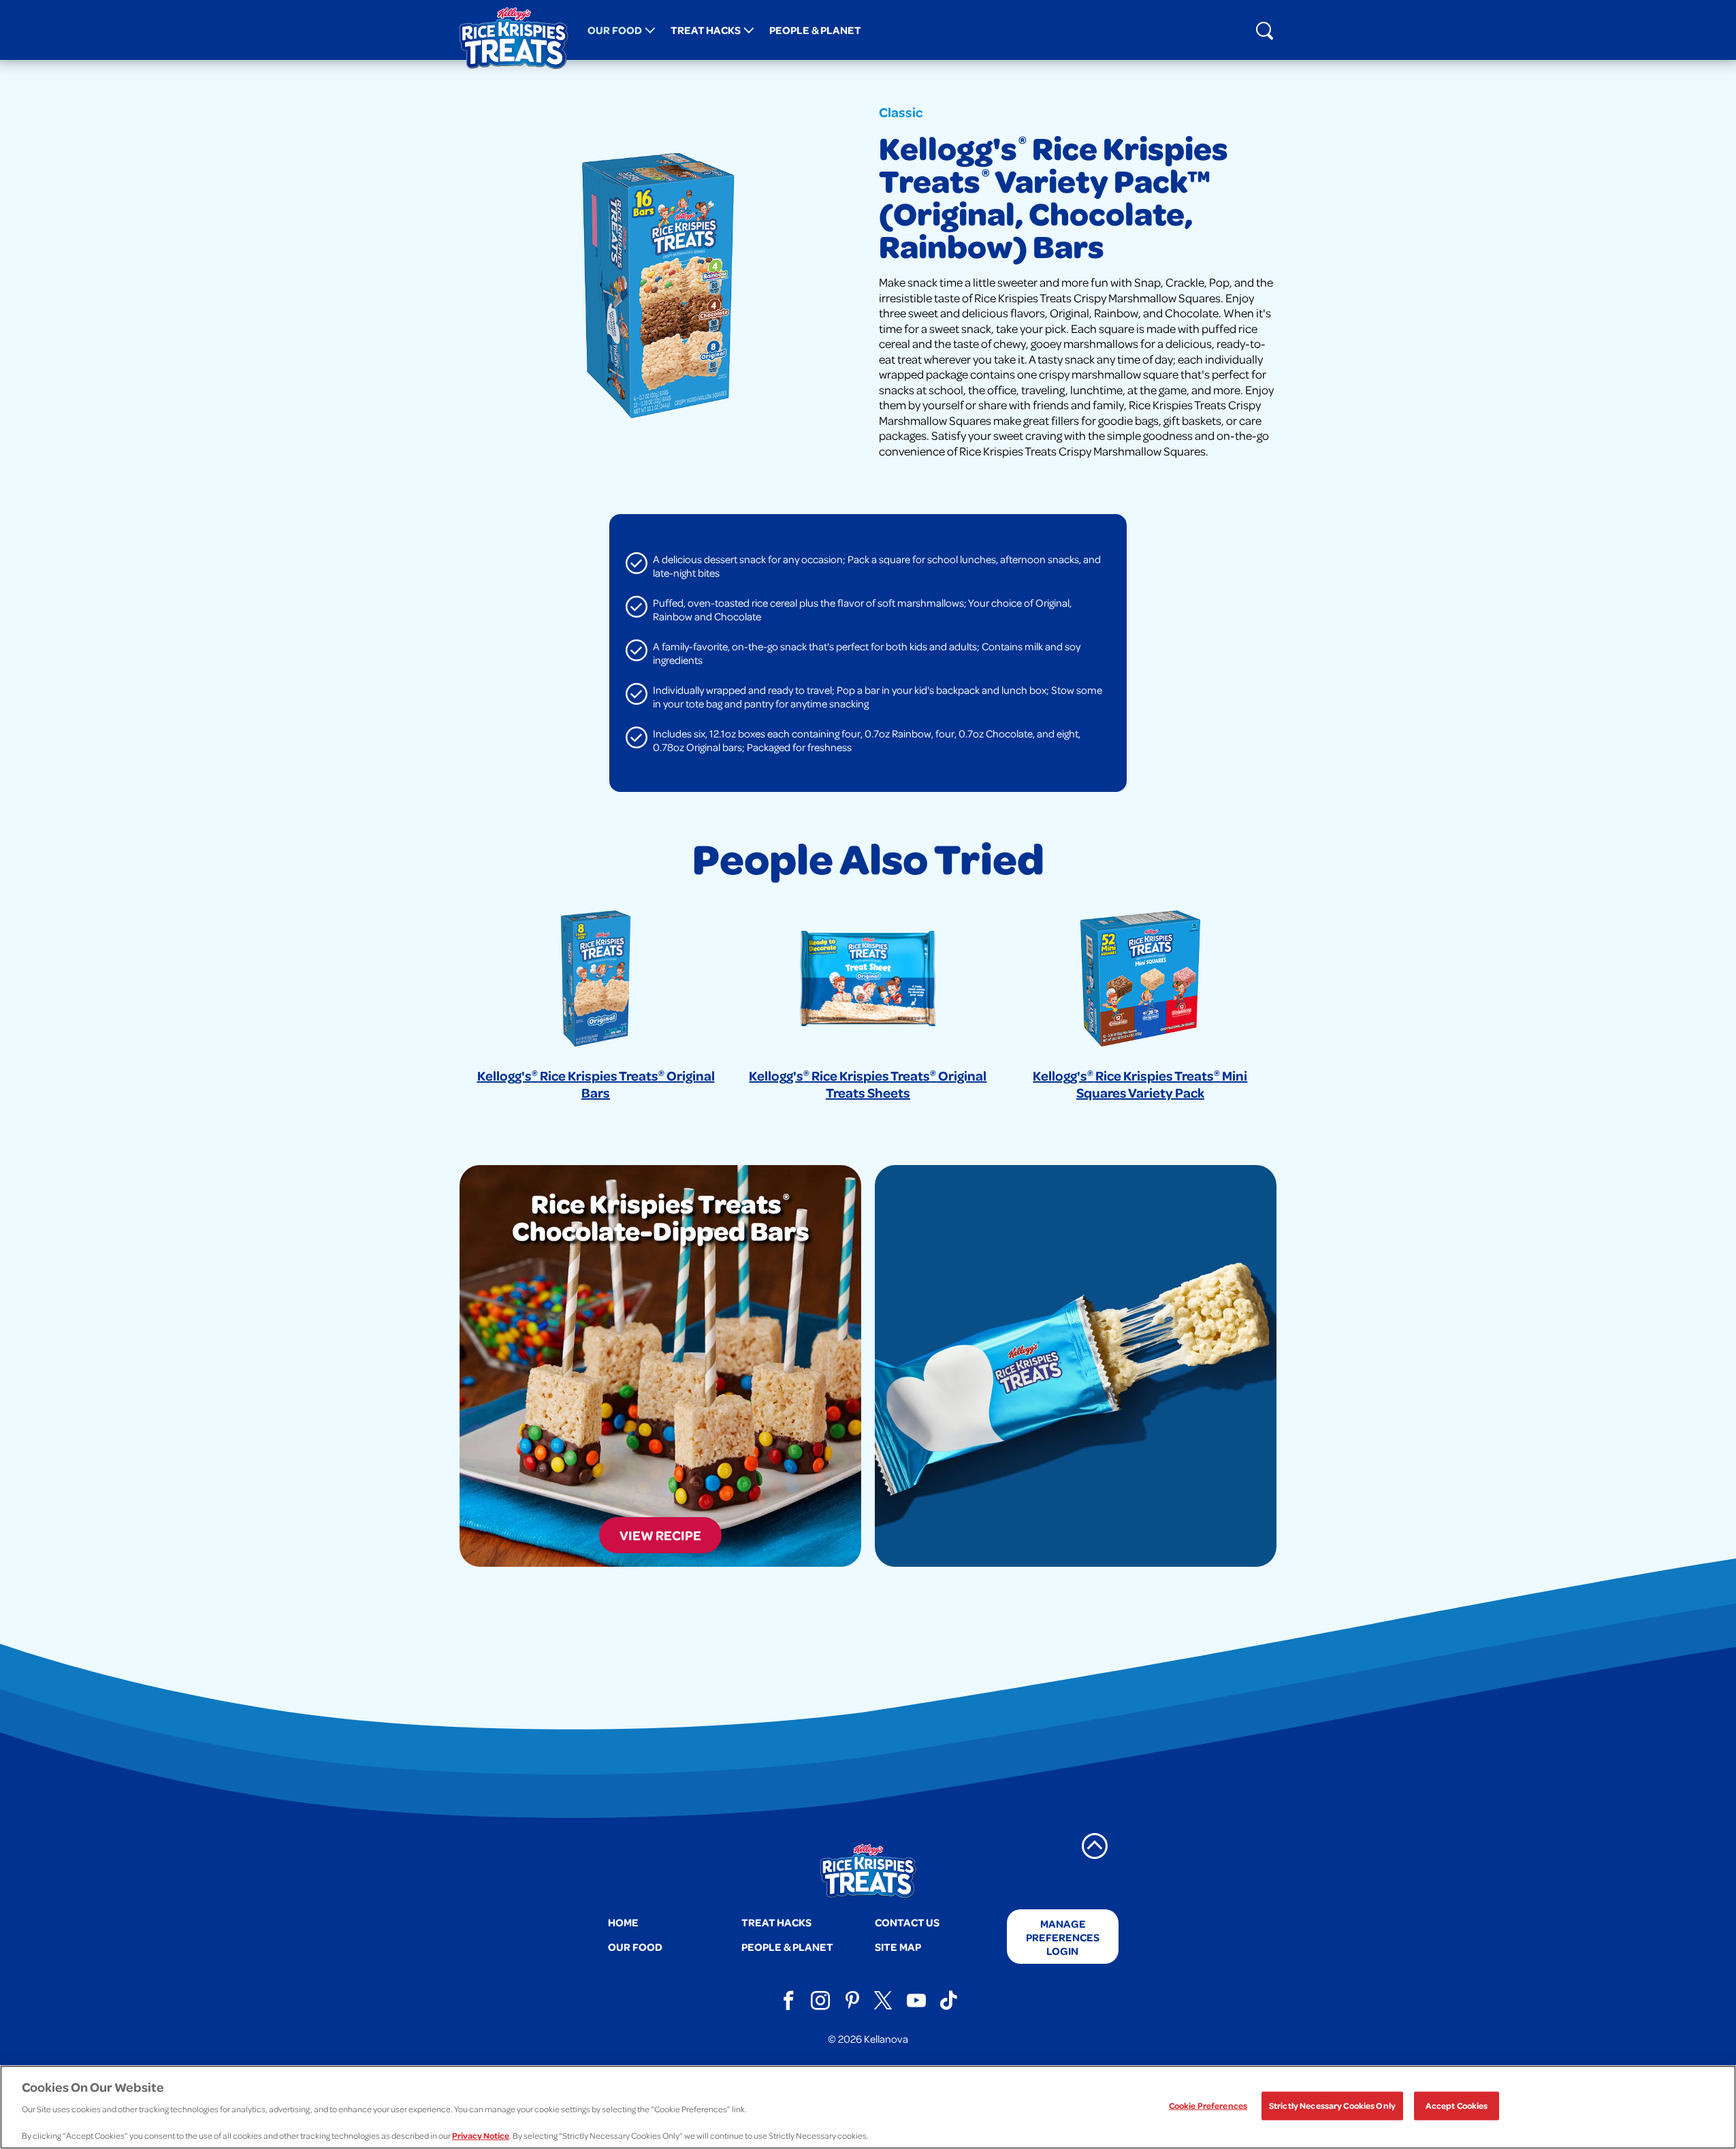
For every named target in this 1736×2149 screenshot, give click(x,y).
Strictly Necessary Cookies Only (1332, 2105)
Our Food (615, 30)
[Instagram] (820, 2001)
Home (623, 1922)
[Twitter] (884, 2001)
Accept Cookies (1457, 2105)
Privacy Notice (481, 2135)
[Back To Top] (1095, 1846)
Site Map (898, 1946)
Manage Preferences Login (1063, 1937)
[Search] (1264, 30)
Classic (901, 112)
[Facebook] (788, 2001)
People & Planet (815, 30)
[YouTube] (916, 2001)
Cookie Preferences (1208, 2105)
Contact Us (907, 1922)
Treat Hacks (706, 30)
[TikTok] (948, 2001)
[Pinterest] (852, 2001)
